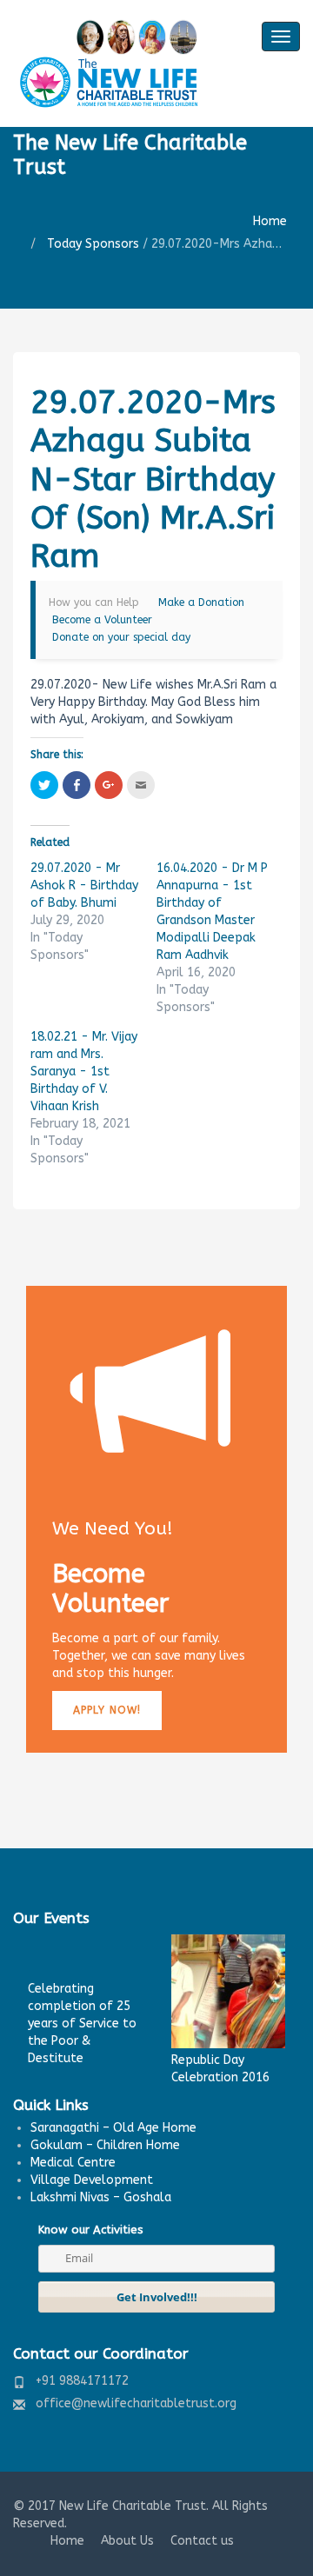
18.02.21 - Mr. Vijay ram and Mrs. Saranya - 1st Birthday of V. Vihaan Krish (84, 1072)
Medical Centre (73, 2163)
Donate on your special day (121, 637)
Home (270, 221)
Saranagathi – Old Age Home (113, 2128)
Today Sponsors (93, 244)
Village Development (92, 2180)
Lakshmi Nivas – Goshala (101, 2197)
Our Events (51, 1918)
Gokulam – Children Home (105, 2145)
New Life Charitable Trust (133, 2506)
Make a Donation (201, 602)
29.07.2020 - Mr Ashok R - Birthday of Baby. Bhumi (84, 885)
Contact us (202, 2541)
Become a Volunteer (102, 620)
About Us (127, 2541)
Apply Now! (107, 1710)
